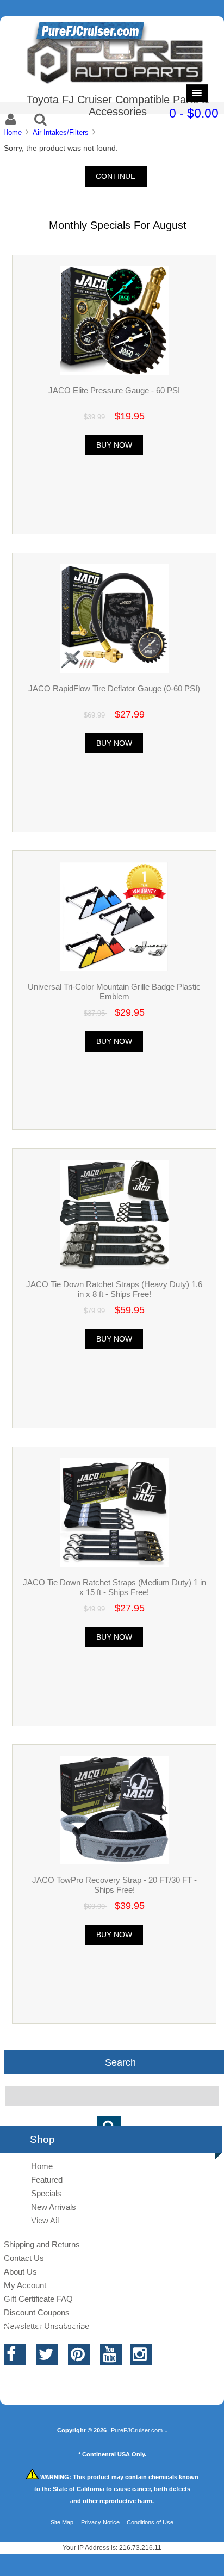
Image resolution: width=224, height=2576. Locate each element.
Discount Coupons (37, 2312)
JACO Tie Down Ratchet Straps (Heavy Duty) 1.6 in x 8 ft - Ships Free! (114, 1289)
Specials (46, 2193)
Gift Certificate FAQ (38, 2299)
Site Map (62, 2522)
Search (120, 2062)
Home (13, 132)
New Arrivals (54, 2207)
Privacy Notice (100, 2522)
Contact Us (24, 2258)
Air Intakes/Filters (61, 132)
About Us (20, 2272)
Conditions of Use (150, 2522)
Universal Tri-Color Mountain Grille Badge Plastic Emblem (114, 992)
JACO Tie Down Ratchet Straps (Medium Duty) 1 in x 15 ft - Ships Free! (114, 1587)
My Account (25, 2285)
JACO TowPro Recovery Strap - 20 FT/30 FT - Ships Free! (114, 1885)
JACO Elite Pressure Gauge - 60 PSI (114, 390)
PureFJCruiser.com (137, 2430)
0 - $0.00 (194, 113)
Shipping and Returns (42, 2244)
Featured (47, 2180)
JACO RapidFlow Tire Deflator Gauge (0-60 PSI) (114, 688)
